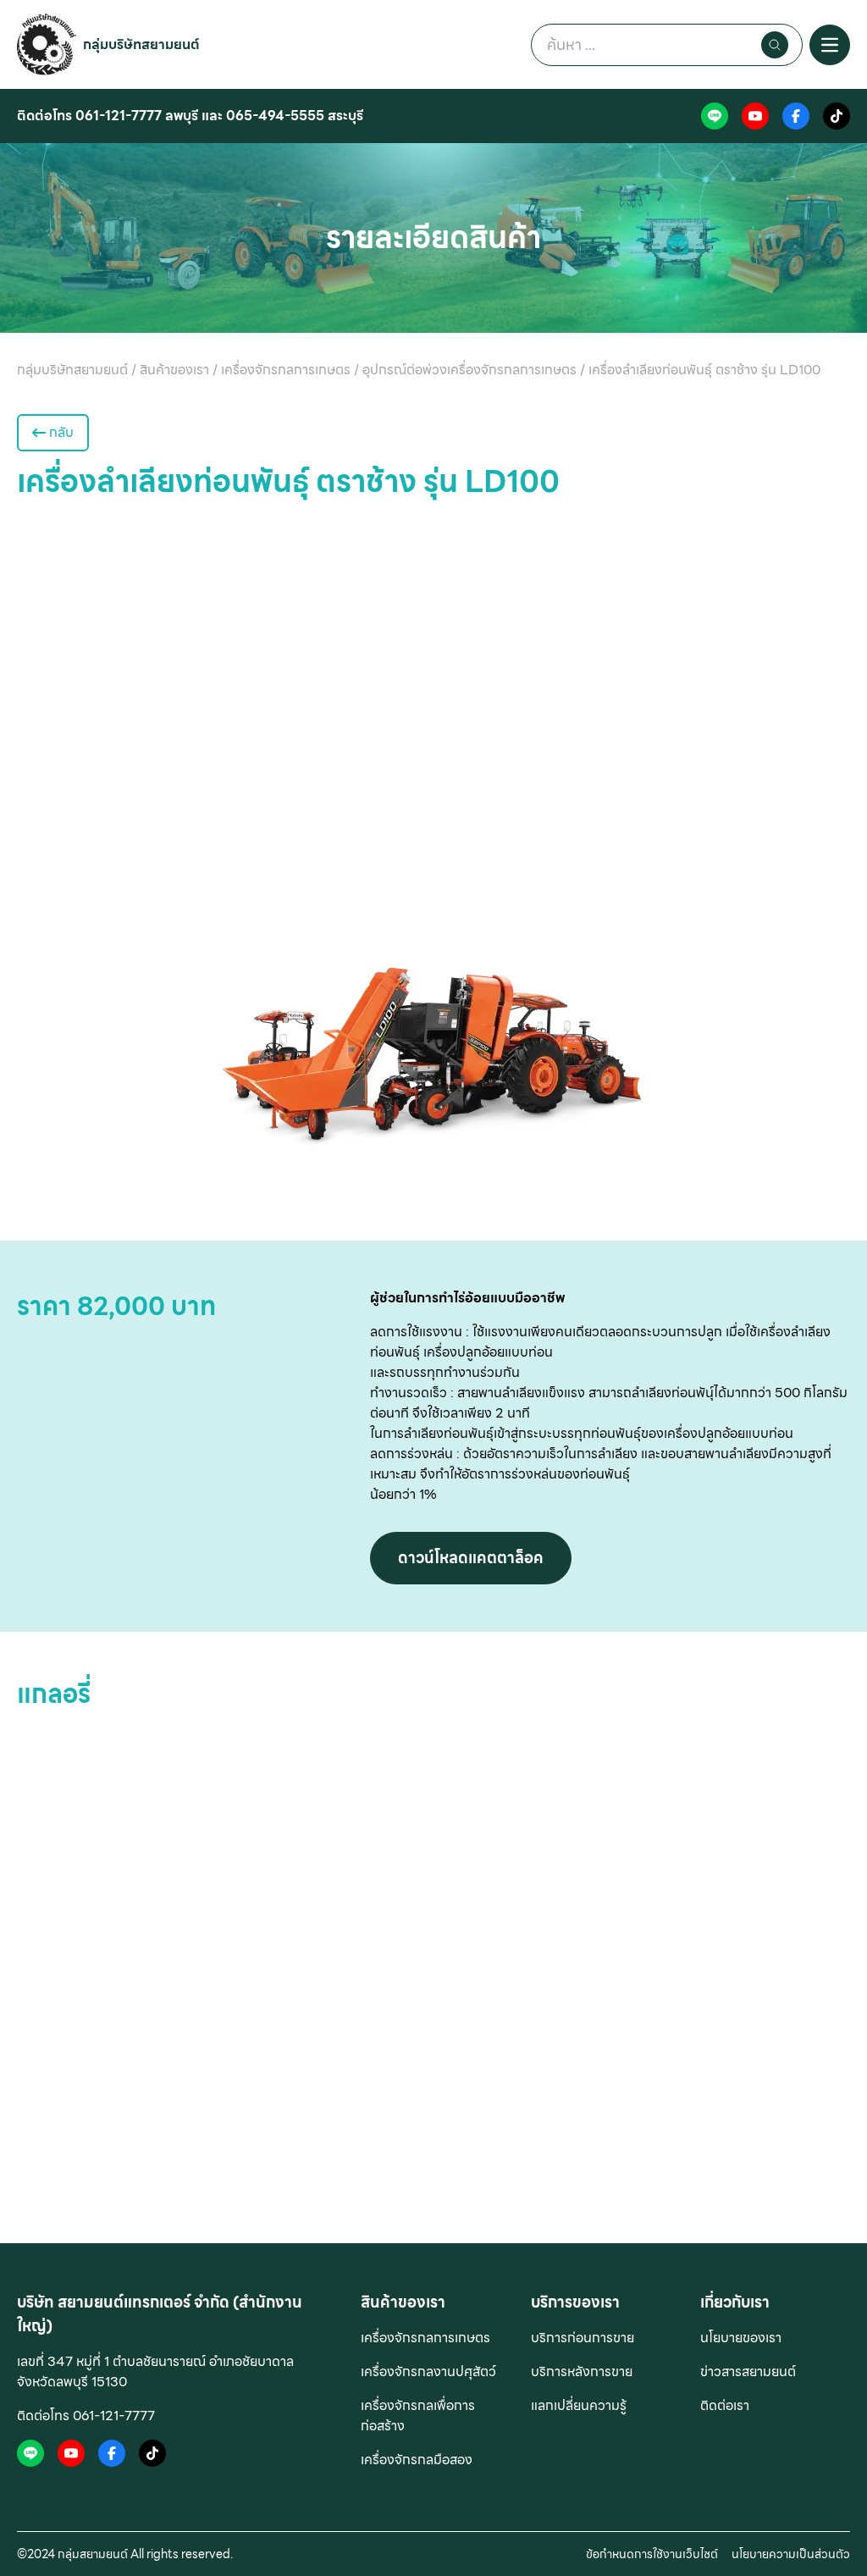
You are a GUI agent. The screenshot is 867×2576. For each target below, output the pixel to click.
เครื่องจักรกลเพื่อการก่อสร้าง (418, 2416)
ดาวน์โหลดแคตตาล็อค (471, 1558)
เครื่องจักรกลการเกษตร (425, 2338)
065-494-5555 (275, 116)
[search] (775, 45)
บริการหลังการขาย (582, 2371)
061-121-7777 (119, 116)
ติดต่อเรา (725, 2405)
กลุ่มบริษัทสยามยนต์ (141, 44)
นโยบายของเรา (741, 2338)
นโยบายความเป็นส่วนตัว (791, 2554)
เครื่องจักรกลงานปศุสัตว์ (428, 2371)
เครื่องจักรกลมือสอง (417, 2460)
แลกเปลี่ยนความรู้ (579, 2405)
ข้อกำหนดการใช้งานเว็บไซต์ (652, 2554)
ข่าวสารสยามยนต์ (748, 2371)
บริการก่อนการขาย (583, 2338)
